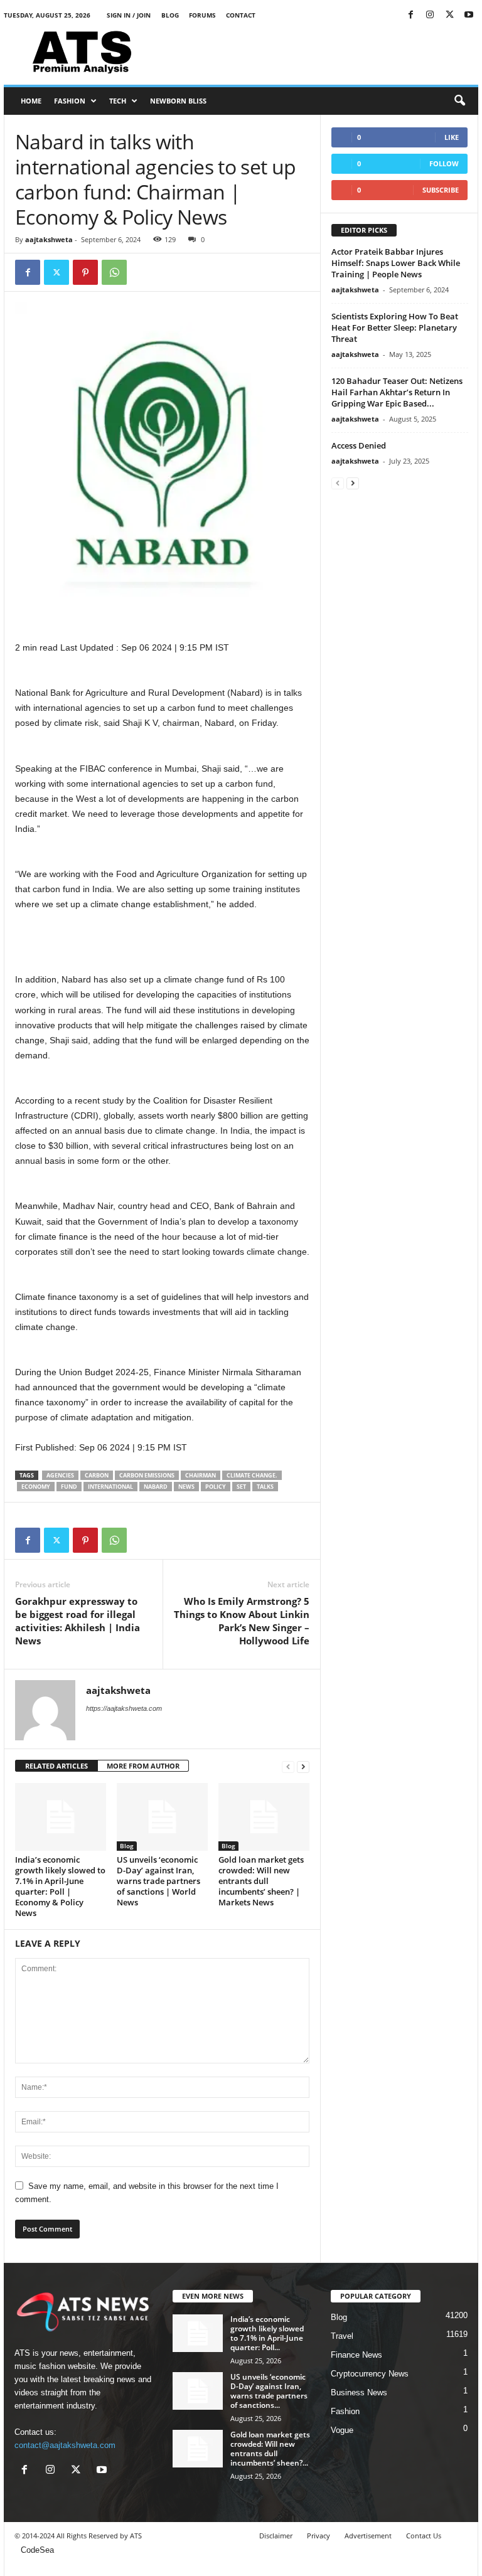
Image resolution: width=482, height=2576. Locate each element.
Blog (170, 15)
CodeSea (37, 2550)
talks (265, 1487)
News (186, 1487)
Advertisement (368, 2536)
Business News (359, 2392)
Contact (241, 15)
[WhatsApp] (114, 272)
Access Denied (359, 445)
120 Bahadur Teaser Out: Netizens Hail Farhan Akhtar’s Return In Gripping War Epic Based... (397, 392)
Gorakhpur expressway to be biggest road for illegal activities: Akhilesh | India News (78, 1621)
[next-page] (303, 1766)
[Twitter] (449, 15)
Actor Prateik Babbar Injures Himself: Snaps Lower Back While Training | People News (396, 263)
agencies (60, 1475)
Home (31, 101)
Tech (118, 101)
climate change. (252, 1475)
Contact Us (424, 2536)
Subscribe (441, 190)
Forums (202, 15)
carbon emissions (147, 1475)
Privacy (319, 2536)
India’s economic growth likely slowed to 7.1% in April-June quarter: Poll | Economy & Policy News (60, 1886)
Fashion (70, 101)
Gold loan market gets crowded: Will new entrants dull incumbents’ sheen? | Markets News (261, 1881)
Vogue (342, 2430)
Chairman (201, 1475)
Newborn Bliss (178, 101)
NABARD (156, 1487)
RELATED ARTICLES (56, 1766)
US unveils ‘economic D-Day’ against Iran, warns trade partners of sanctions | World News (158, 1881)
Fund (69, 1487)
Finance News (356, 2355)
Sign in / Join (129, 15)
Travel (342, 2336)
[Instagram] (430, 15)
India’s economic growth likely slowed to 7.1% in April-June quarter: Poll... (267, 2333)
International (110, 1487)
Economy (36, 1487)
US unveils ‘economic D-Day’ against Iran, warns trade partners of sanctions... (269, 2391)
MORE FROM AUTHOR (143, 1766)
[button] (459, 101)
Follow (444, 163)
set (241, 1487)
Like (452, 137)
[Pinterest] (85, 272)
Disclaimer (276, 2536)
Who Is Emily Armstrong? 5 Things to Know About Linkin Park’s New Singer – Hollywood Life (242, 1621)
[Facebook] (410, 15)
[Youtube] (469, 15)
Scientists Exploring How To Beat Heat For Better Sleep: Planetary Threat (395, 327)
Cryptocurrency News (370, 2374)
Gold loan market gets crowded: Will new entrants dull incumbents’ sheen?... (270, 2449)
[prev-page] (288, 1766)
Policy (216, 1487)
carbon (97, 1475)
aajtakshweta (49, 239)
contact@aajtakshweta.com (65, 2445)
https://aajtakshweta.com (124, 1708)
